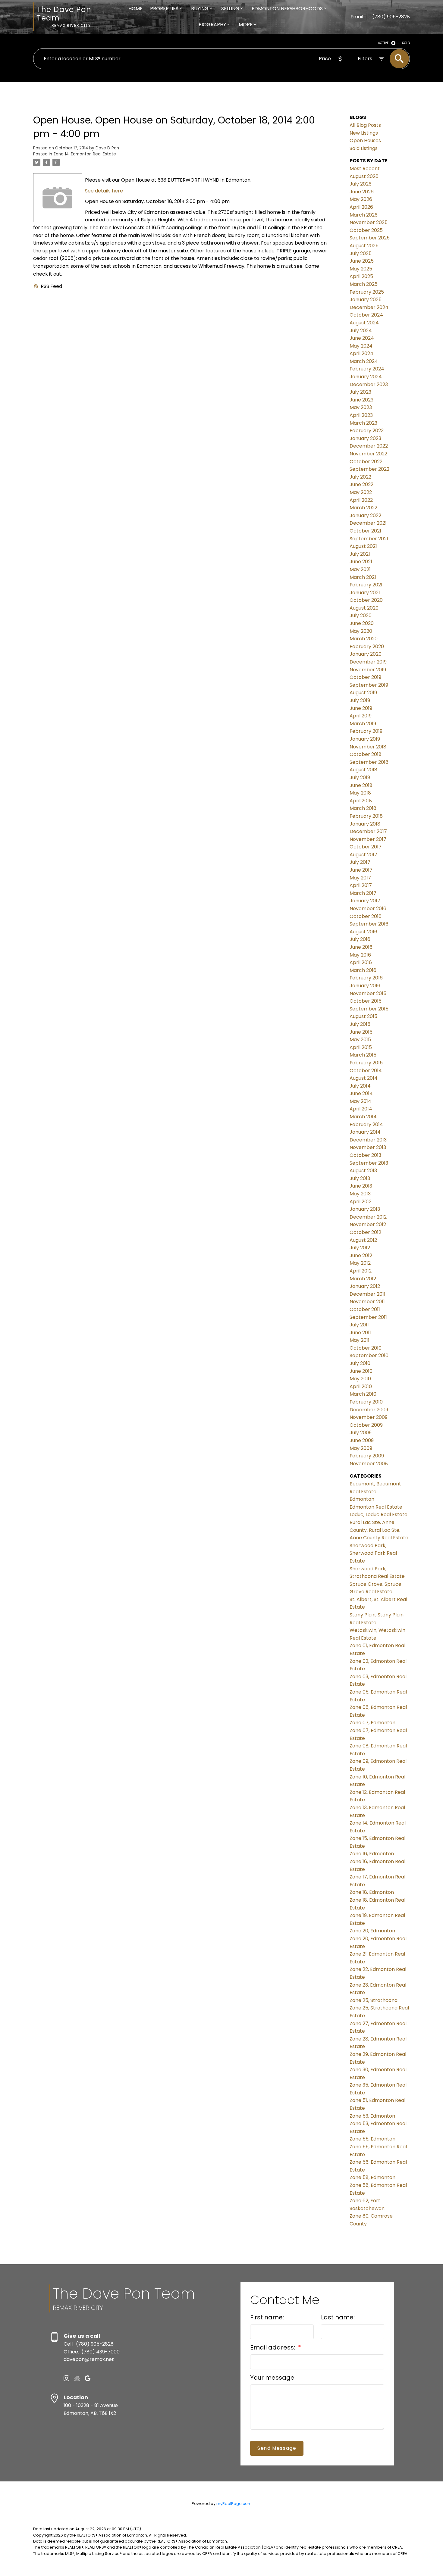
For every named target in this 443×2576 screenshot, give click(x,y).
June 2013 (361, 1186)
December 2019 (368, 662)
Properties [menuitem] (164, 9)
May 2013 (360, 1194)
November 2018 (368, 747)
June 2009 (362, 1440)
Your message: (273, 2378)
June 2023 (361, 400)
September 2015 (369, 1009)
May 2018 (360, 793)
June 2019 (361, 708)
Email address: (273, 2347)
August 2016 (363, 932)
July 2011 (359, 1325)
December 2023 (369, 384)
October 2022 (366, 462)
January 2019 (365, 739)
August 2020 (364, 608)
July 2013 (360, 1178)
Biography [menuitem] (212, 25)
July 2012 (360, 1248)
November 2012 (368, 1224)
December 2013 (368, 1140)
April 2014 (361, 1109)
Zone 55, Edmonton (372, 2139)
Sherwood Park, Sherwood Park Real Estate (373, 1553)
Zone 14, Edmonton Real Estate (85, 154)
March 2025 (364, 284)
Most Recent (365, 169)
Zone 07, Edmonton (372, 1723)
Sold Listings (364, 148)
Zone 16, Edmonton (372, 1854)
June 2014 (361, 1093)
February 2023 (367, 431)
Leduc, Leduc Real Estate (379, 1514)
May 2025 (361, 269)
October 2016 (366, 916)
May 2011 (360, 1340)
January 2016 (365, 986)
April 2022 (361, 500)
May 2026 (361, 199)
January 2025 (366, 300)
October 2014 (366, 1071)
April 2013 (361, 1202)
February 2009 (367, 1456)
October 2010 (366, 1348)
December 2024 (369, 307)
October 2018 (366, 754)
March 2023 (363, 423)
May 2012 (360, 1263)
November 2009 (369, 1417)
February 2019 (366, 731)
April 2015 (361, 1047)
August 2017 (363, 855)
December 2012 (368, 1217)
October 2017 (366, 847)
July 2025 (361, 253)
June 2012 (361, 1255)
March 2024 (364, 361)
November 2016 (368, 909)
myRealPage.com (234, 2504)
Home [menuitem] (135, 9)
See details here (104, 191)
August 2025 (364, 246)
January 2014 (365, 1132)
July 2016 (360, 939)
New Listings (364, 133)
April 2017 (361, 885)
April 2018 (361, 801)
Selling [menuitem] (230, 9)
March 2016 (363, 970)
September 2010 (369, 1355)
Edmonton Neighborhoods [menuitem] (287, 9)
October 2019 (365, 677)
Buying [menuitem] (200, 9)
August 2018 (363, 770)
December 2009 (369, 1410)
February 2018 (366, 816)
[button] (66, 2378)
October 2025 (366, 230)
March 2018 (363, 808)
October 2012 (365, 1232)
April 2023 (361, 415)
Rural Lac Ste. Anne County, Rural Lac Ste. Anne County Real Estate (379, 1530)
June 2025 (362, 261)
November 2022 (368, 454)
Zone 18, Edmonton (372, 1892)
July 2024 (361, 331)
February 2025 (367, 292)
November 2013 (368, 1147)
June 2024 (362, 338)
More (246, 25)
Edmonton (362, 1499)
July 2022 (360, 477)
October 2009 (366, 1425)
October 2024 (366, 315)
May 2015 (360, 1040)
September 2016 (369, 924)
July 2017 (360, 862)
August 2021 (363, 546)
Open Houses (365, 141)
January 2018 (365, 824)
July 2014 (360, 1086)
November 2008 (369, 1464)
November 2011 (367, 1302)
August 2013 (363, 1171)
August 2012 (363, 1240)
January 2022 (365, 515)
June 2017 (361, 870)
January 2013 (365, 1209)
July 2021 (360, 554)
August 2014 (364, 1078)
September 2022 (369, 469)
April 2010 (361, 1386)
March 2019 (363, 724)
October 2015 (366, 1001)
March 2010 (363, 1394)
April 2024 (361, 353)
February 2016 (366, 978)
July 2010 (360, 1363)
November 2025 (369, 222)
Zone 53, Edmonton (372, 2116)
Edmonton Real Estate (376, 1507)
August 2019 (363, 693)
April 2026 (361, 207)
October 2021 (365, 531)
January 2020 (366, 654)
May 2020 (361, 631)
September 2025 (370, 238)
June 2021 (361, 562)
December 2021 (368, 523)
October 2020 (366, 600)
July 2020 (361, 615)
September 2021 (369, 539)
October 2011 (365, 1309)
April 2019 (361, 716)
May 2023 (361, 407)
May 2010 (360, 1379)
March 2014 (363, 1117)
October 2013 (365, 1155)
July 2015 (360, 1024)
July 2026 (361, 184)
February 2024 (367, 369)
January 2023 (365, 438)
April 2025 (361, 276)
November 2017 (368, 839)
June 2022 (361, 484)
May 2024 (361, 346)
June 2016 (361, 947)
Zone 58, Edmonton (372, 2177)
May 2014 (360, 1101)
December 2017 (368, 831)
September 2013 (369, 1163)
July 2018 (360, 777)
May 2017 (360, 878)
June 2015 (361, 1032)
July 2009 (361, 1433)
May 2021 (360, 569)
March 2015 (363, 1055)
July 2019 (360, 700)
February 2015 (366, 1063)
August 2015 (363, 1016)
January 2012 (365, 1286)
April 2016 (361, 962)
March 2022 (363, 508)
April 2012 (361, 1271)
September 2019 (369, 685)
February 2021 (366, 585)
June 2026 (362, 192)
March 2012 (363, 1279)
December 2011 (368, 1294)
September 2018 (369, 762)
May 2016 (360, 955)
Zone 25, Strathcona (374, 2000)
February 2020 (367, 646)
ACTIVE (383, 43)
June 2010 (361, 1371)
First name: (267, 2317)
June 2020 (362, 623)
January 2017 (365, 901)
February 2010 (366, 1402)
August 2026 (364, 176)
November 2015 (368, 993)
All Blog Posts (365, 125)
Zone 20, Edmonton (372, 1931)
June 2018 (361, 785)
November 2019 (368, 670)
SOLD (406, 43)
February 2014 (366, 1124)
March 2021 (363, 577)
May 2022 (361, 492)
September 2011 (368, 1317)
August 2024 (364, 323)
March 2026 (364, 215)
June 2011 (360, 1333)
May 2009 (361, 1448)
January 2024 (366, 377)
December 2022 (369, 446)
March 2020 (364, 639)
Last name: (338, 2317)
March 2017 (363, 893)
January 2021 (365, 593)
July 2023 (360, 392)
